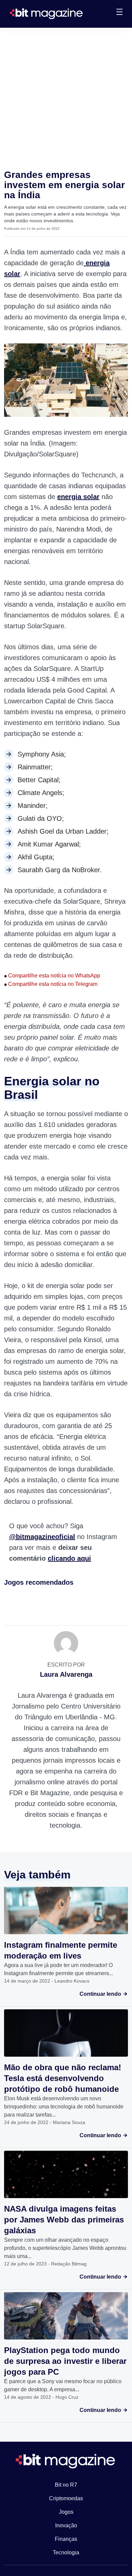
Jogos (66, 2512)
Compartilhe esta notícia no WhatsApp (52, 976)
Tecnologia (66, 2552)
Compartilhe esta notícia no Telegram (51, 984)
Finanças (66, 2539)
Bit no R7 (66, 2485)
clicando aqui (69, 1558)
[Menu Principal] (119, 13)
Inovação (66, 2525)
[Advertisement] (66, 97)
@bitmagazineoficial (42, 1537)
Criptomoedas (66, 2498)
